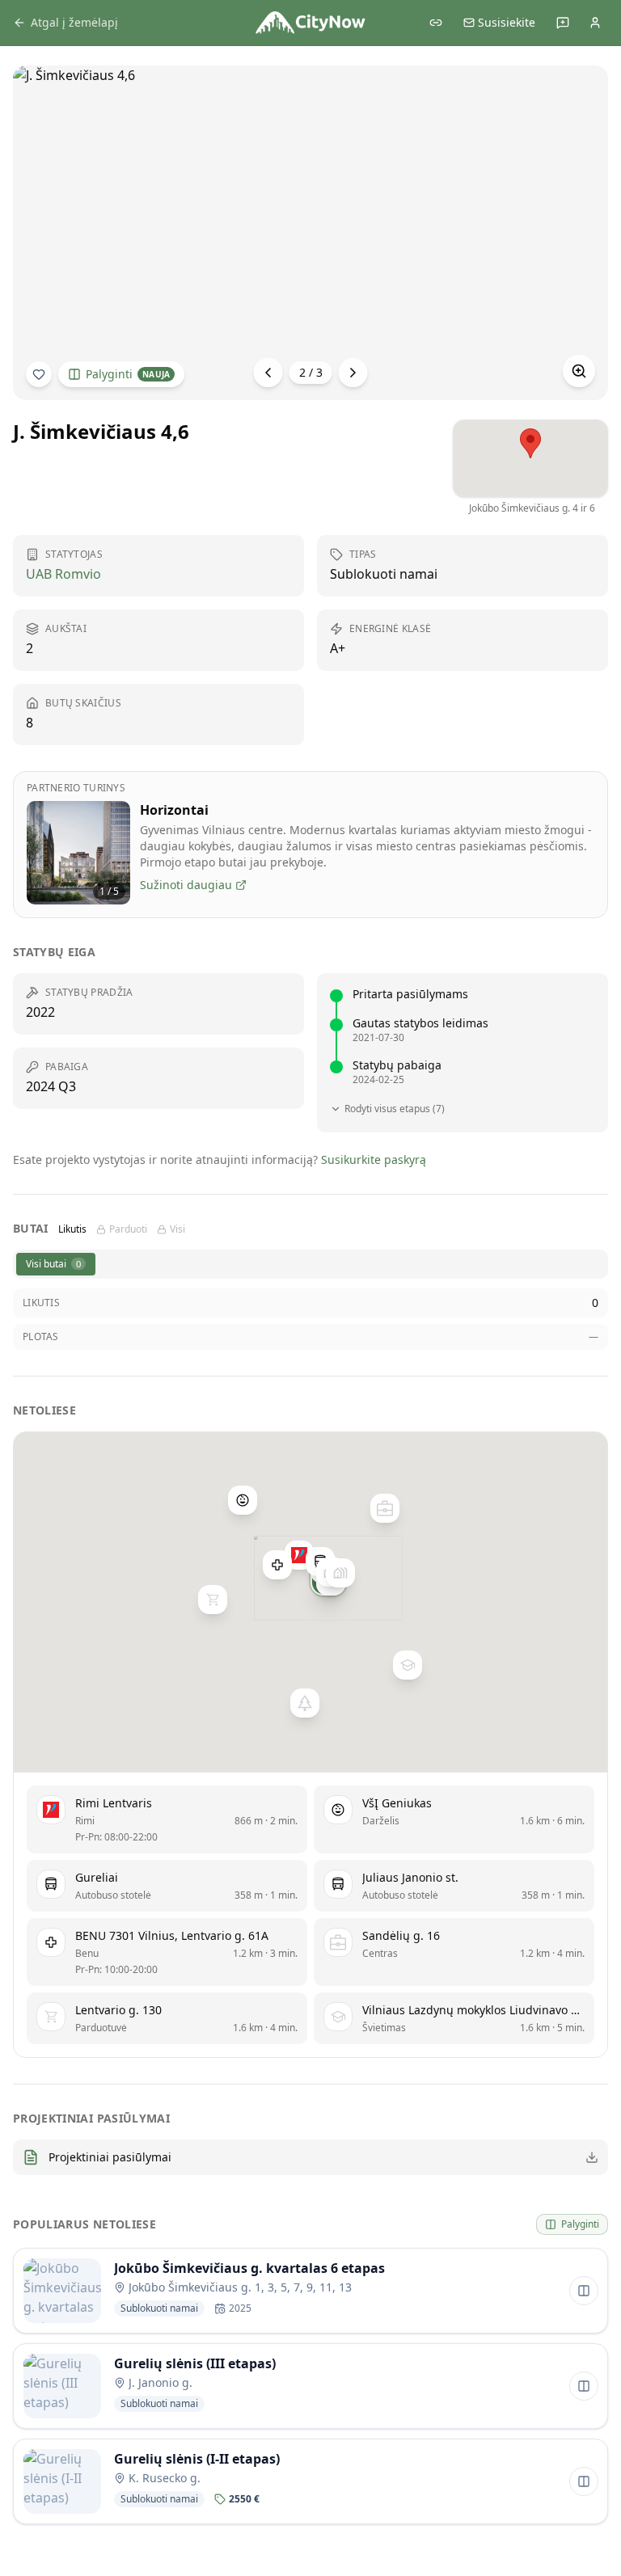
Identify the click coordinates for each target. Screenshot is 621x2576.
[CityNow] (310, 23)
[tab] (56, 1264)
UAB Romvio (63, 574)
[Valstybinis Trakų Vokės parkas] (305, 1703)
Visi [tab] (177, 1229)
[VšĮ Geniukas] (243, 1500)
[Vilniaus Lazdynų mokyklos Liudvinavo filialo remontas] (408, 1665)
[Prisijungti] (595, 23)
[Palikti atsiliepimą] (563, 23)
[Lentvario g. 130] (213, 1600)
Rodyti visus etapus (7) (395, 1109)
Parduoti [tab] (128, 1229)
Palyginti (128, 374)
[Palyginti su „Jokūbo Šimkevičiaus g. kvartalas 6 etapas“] (584, 2291)
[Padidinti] (579, 371)
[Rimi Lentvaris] (299, 1555)
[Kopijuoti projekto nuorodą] (436, 23)
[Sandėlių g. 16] (385, 1507)
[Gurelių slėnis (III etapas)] (340, 1573)
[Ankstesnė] (268, 373)
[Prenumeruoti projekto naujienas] (39, 374)
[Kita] (353, 373)
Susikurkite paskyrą (374, 1159)
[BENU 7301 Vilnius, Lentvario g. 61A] (277, 1564)
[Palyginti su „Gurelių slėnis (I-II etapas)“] (584, 2481)
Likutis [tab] (72, 1229)
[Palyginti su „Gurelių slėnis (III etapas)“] (584, 2386)
